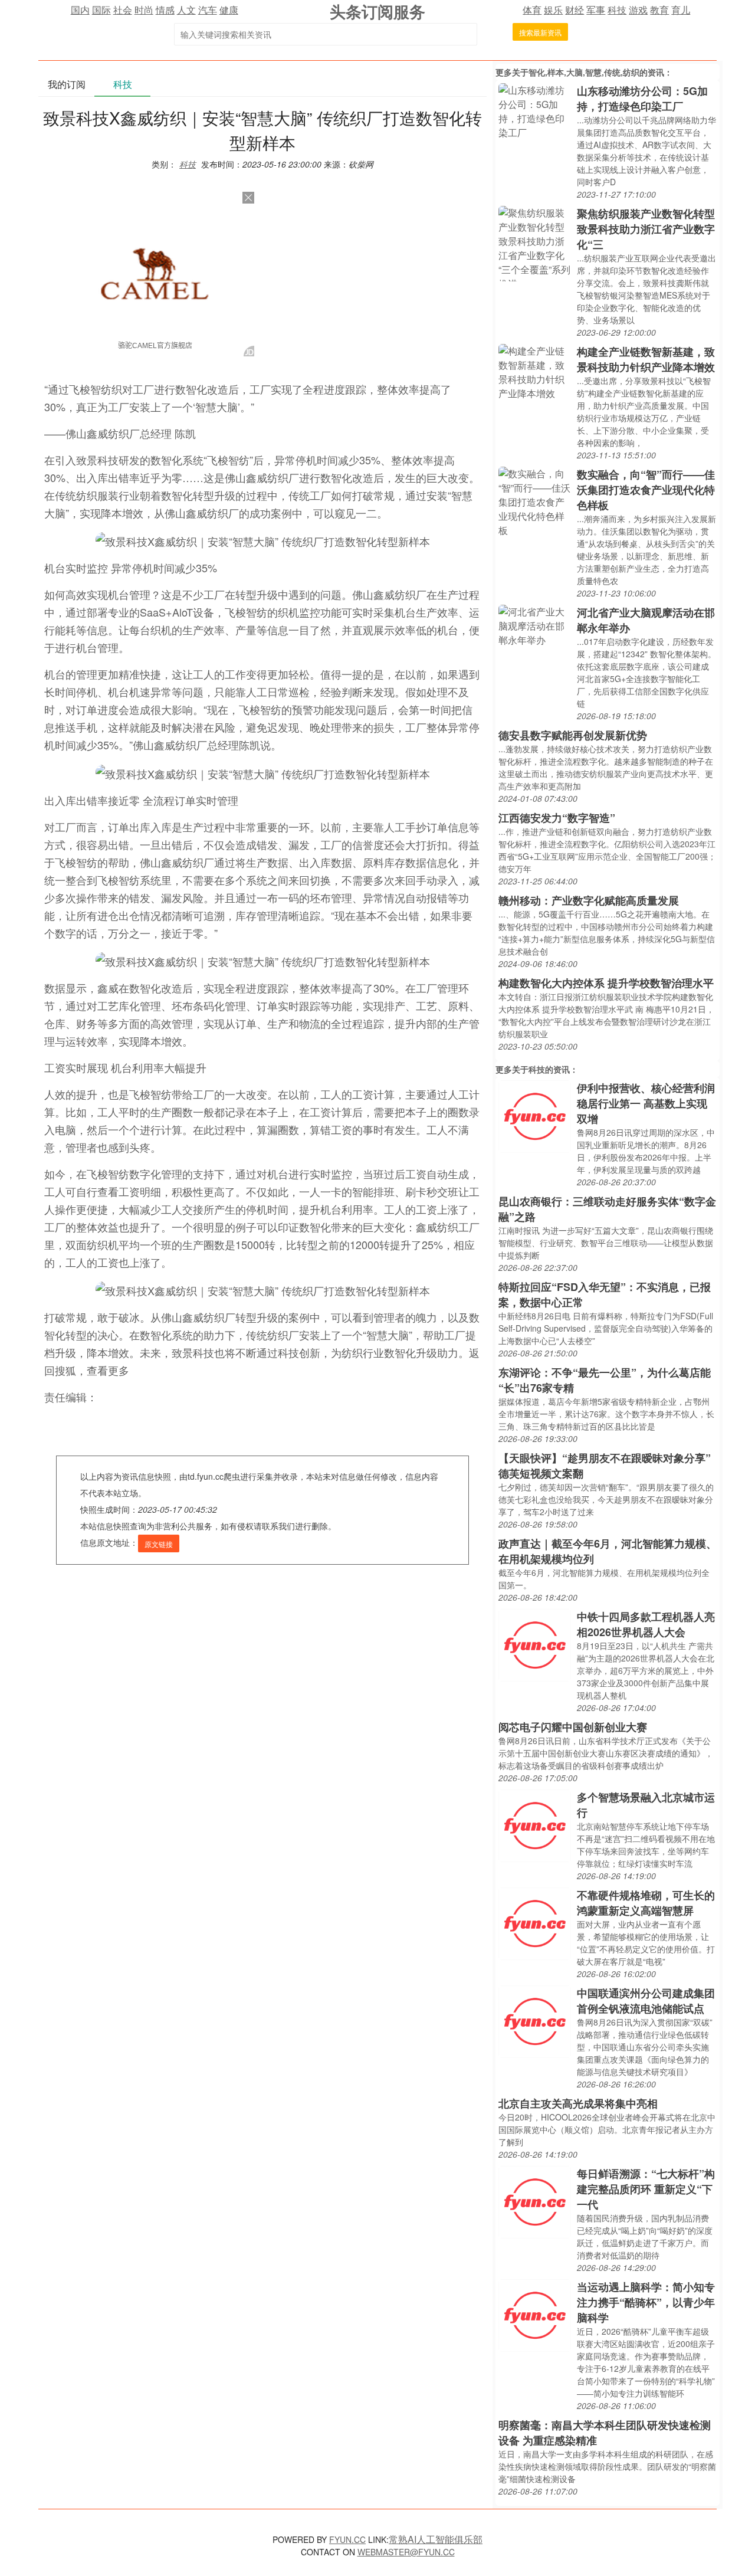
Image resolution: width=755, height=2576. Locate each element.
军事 (596, 10)
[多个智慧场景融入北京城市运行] (535, 1825)
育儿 (681, 10)
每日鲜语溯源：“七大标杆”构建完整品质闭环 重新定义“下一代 (646, 2189)
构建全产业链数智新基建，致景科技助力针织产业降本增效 (646, 359)
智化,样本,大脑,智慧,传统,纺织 (584, 72)
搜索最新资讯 (540, 32)
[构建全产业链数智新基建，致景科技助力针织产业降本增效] (535, 371)
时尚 (144, 10)
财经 (575, 10)
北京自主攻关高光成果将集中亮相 (578, 2103)
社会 (123, 10)
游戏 (638, 10)
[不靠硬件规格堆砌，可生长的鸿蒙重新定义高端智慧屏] (535, 1923)
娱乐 (553, 10)
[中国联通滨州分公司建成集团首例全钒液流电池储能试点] (535, 2021)
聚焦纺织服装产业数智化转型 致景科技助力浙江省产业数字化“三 (646, 229)
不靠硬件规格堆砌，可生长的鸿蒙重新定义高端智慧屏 (646, 1903)
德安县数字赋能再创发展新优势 (573, 735)
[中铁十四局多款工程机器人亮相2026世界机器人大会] (535, 1644)
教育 (659, 10)
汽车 (208, 10)
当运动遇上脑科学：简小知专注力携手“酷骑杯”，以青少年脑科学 (646, 2302)
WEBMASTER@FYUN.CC (406, 2552)
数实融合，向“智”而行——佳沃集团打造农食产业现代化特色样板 (646, 490)
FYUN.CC (347, 2539)
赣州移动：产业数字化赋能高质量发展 (589, 900)
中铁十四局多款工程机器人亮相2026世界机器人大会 (646, 1624)
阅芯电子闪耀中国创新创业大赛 (573, 1727)
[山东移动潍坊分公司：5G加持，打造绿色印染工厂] (535, 110)
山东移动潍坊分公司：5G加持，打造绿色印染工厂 (642, 99)
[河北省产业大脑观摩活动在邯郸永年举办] (535, 625)
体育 (532, 10)
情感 (165, 10)
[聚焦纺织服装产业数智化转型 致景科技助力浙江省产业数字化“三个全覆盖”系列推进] (535, 242)
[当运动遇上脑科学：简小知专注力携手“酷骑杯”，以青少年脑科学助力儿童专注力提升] (535, 2314)
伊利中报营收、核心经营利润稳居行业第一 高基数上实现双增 (646, 1103)
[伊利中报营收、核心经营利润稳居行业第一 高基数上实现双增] (535, 1115)
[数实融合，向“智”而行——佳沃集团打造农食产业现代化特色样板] (535, 501)
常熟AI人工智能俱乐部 (436, 2539)
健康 (229, 10)
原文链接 (159, 1544)
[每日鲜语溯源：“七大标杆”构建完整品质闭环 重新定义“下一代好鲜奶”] (535, 2201)
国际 (101, 10)
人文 (186, 10)
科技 (617, 10)
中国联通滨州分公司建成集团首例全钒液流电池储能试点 (646, 2001)
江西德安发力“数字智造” (557, 818)
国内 (80, 10)
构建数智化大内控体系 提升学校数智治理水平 (606, 983)
